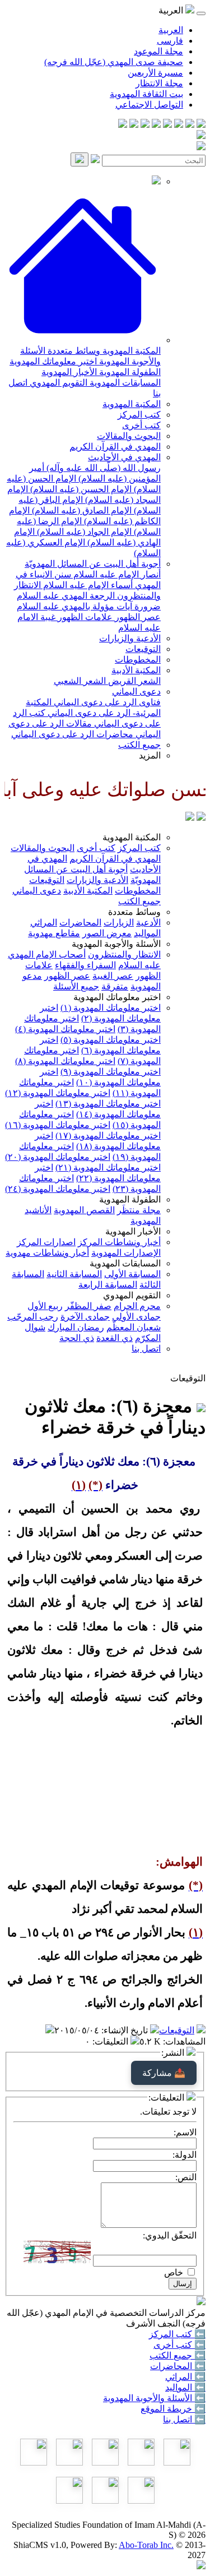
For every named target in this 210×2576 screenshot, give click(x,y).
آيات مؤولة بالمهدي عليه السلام (74, 606)
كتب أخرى (141, 425)
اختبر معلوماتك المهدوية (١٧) (108, 1136)
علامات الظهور (84, 617)
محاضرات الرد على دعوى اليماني (72, 734)
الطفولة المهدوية (129, 372)
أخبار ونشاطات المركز (119, 1242)
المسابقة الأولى (132, 1274)
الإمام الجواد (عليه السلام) (83, 532)
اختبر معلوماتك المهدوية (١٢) (58, 1093)
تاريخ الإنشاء (126, 2030)
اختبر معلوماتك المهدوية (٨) (65, 1061)
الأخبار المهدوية (69, 372)
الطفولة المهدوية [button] (130, 1199)
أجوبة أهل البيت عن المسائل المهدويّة (93, 564)
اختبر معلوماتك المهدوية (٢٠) (58, 1157)
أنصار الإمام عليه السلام (116, 574)
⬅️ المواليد (185, 2387)
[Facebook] (201, 125)
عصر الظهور (137, 617)
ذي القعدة (115, 1338)
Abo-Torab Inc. (146, 2545)
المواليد (147, 933)
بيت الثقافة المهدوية (146, 94)
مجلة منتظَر (139, 1210)
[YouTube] (156, 125)
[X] (179, 125)
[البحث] (80, 159)
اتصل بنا (146, 1349)
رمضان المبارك (76, 1327)
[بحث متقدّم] (95, 160)
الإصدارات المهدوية (126, 1253)
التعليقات (111, 2041)
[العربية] (190, 818)
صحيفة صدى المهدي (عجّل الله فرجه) (114, 62)
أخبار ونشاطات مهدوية (47, 1253)
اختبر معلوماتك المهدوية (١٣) (108, 1104)
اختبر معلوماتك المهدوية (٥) (111, 1040)
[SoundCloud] (145, 125)
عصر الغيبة (113, 976)
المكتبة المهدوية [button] (132, 837)
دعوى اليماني (136, 692)
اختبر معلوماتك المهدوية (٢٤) (58, 1189)
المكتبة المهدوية (130, 351)
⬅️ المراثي (185, 2377)
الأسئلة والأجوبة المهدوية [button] (116, 944)
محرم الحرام (137, 1306)
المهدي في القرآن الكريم (115, 447)
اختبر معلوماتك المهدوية (53, 361)
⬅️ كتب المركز (177, 2334)
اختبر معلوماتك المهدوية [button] (117, 997)
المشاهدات (185, 2041)
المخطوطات (138, 660)
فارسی (170, 41)
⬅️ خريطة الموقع (173, 2409)
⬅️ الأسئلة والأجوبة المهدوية (154, 2398)
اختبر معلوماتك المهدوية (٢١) (108, 1167)
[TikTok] (134, 125)
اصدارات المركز (46, 1242)
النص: (186, 2177)
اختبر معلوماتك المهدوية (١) (111, 1008)
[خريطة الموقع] (123, 125)
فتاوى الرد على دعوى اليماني (106, 702)
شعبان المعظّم (134, 1327)
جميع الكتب (139, 745)
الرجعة (101, 596)
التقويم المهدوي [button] (132, 1295)
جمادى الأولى (136, 1317)
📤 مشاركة (164, 2073)
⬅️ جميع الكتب (178, 2355)
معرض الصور (107, 933)
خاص (174, 2272)
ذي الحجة (77, 1338)
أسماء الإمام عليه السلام (87, 585)
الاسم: (185, 2132)
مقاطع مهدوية (54, 933)
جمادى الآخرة (85, 1317)
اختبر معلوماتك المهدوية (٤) (65, 1029)
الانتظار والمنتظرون (124, 954)
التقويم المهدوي (57, 383)
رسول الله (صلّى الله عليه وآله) (102, 468)
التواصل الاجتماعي (149, 105)
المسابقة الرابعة (108, 1285)
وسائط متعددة (73, 351)
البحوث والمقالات (129, 436)
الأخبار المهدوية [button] (133, 1231)
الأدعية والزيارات (130, 638)
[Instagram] (167, 125)
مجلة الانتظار (159, 83)
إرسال (183, 2284)
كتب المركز (139, 415)
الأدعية (148, 922)
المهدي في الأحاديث (124, 457)
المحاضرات (80, 922)
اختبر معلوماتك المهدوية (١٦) (58, 1125)
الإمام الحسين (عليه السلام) (80, 489)
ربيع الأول (45, 1306)
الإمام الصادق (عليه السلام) (81, 510)
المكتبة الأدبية (136, 670)
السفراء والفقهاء (85, 965)
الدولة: (185, 2155)
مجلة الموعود (158, 51)
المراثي (44, 922)
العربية (171, 30)
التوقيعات (143, 649)
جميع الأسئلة (76, 986)
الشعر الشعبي (80, 681)
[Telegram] (190, 125)
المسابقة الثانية (74, 1274)
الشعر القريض (133, 681)
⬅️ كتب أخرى (179, 2345)
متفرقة (115, 986)
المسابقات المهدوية (124, 383)
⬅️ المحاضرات (178, 2366)
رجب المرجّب (33, 1317)
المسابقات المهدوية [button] (125, 1263)
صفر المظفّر (88, 1306)
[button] (83, 340)
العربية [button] (172, 10)
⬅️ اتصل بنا (184, 2419)
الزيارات (119, 922)
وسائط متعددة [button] (134, 912)
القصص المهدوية (84, 1210)
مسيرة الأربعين (155, 73)
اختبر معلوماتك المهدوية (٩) (111, 1072)
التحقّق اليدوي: (170, 2235)
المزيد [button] (150, 755)
